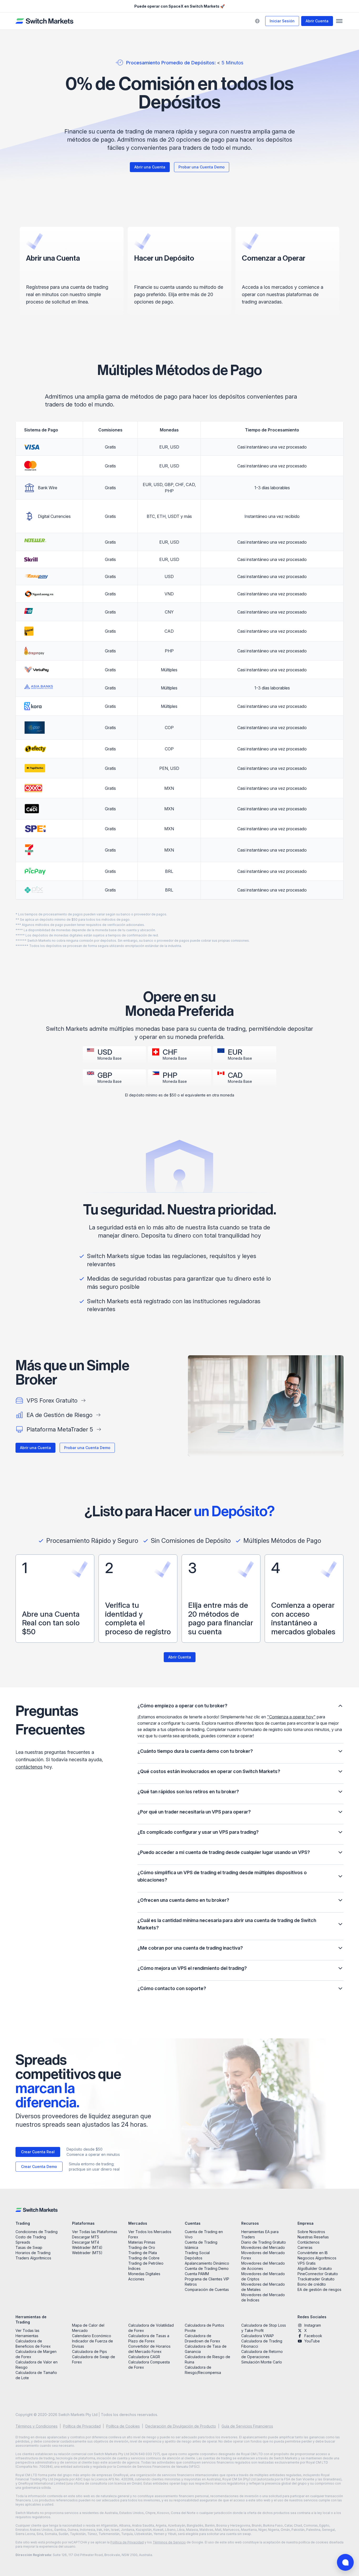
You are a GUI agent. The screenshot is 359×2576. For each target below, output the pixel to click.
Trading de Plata (143, 2253)
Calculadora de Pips (89, 2351)
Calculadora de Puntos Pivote (204, 2328)
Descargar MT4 (86, 2242)
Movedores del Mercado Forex (263, 2255)
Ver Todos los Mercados (150, 2232)
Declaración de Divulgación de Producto (181, 2426)
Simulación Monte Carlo (262, 2362)
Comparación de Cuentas (207, 2289)
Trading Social (197, 2253)
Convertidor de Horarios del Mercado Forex (149, 2349)
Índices (134, 2268)
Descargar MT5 (86, 2237)
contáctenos (29, 1767)
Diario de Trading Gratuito (264, 2242)
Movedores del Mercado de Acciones (263, 2266)
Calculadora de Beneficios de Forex (33, 2344)
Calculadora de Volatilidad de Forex (151, 2328)
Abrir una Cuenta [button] (150, 167)
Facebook (313, 2336)
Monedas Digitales (144, 2274)
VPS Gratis (307, 2263)
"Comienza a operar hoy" (291, 1717)
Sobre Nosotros (311, 2232)
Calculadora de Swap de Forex (94, 2359)
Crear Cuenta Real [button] (38, 2152)
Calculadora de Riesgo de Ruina (207, 2359)
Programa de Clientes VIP (207, 2279)
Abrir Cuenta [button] (317, 21)
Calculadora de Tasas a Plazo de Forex (149, 2338)
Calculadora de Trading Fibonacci (262, 2344)
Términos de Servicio (169, 2542)
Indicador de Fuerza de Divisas (93, 2344)
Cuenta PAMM (197, 2274)
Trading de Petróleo (146, 2263)
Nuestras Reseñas (313, 2237)
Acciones (136, 2279)
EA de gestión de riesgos (319, 2289)
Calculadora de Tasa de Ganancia (206, 2349)
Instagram (313, 2325)
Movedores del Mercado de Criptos (263, 2276)
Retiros (191, 2284)
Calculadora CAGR (144, 2357)
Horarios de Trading (33, 2253)
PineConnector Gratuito (318, 2274)
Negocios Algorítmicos (317, 2258)
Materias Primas (142, 2242)
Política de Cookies (123, 2426)
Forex (133, 2237)
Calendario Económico (92, 2336)
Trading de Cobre (144, 2258)
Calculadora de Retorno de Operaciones (262, 2354)
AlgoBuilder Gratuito (315, 2268)
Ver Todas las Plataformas (95, 2232)
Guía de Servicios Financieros (247, 2426)
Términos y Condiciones (37, 2426)
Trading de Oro (142, 2247)
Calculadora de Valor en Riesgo (37, 2365)
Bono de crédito (312, 2284)
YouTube (312, 2341)
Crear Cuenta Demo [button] (39, 2167)
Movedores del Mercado (263, 2247)
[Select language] (257, 21)
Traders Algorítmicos (33, 2258)
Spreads (23, 2242)
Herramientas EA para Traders (260, 2234)
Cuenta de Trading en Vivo (204, 2234)
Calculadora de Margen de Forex (36, 2354)
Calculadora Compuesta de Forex (149, 2365)
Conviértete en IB (313, 2253)
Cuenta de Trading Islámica (201, 2245)
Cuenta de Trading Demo (207, 2268)
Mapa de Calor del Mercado (88, 2328)
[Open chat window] (345, 2562)
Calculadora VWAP (258, 2336)
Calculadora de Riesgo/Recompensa (203, 2370)
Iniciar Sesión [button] (282, 21)
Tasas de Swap (29, 2247)
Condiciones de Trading (37, 2232)
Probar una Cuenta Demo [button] (202, 167)
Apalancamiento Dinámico (207, 2263)
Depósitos (194, 2258)
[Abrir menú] (339, 21)
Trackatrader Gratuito (316, 2279)
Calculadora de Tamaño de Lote (36, 2375)
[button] (240, 1706)
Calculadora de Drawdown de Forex (202, 2338)
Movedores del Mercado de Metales (263, 2287)
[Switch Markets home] (44, 21)
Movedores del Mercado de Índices (263, 2297)
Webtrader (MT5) (87, 2253)
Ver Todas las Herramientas (27, 2333)
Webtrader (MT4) (87, 2247)
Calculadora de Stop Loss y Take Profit (264, 2328)
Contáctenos (309, 2242)
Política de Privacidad (82, 2426)
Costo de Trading (31, 2237)
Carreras (305, 2247)
